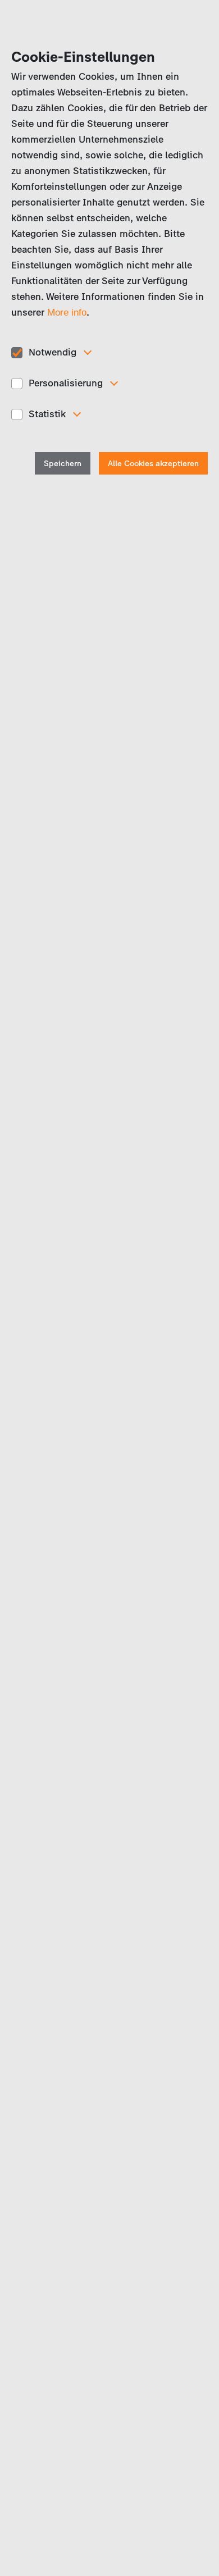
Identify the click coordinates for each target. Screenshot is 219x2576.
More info (67, 313)
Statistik (47, 414)
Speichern (63, 464)
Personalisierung (66, 383)
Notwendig (53, 352)
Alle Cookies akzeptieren (153, 464)
